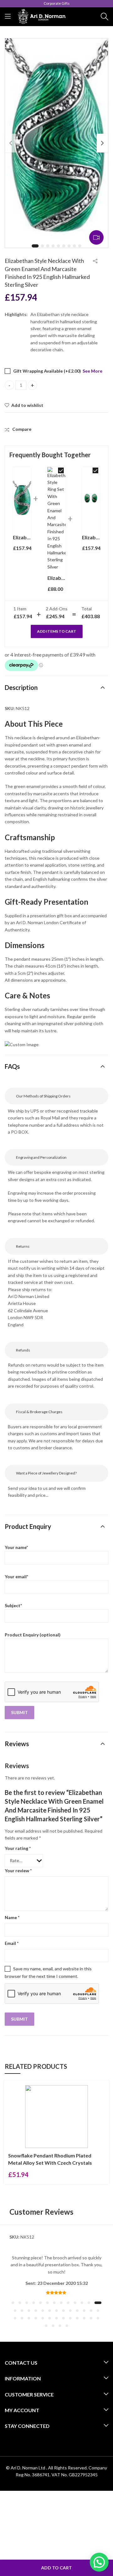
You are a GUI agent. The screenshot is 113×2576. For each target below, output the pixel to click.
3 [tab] (48, 246)
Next (102, 143)
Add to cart (56, 2568)
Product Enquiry (28, 1526)
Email (12, 1943)
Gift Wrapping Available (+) (47, 371)
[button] (13, 2303)
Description (21, 687)
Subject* (13, 1605)
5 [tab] (58, 246)
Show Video (96, 237)
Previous (11, 143)
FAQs (12, 1066)
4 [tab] (53, 246)
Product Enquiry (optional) (33, 1635)
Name (12, 1917)
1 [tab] (35, 246)
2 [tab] (42, 246)
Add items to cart (57, 631)
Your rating (18, 1848)
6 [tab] (64, 246)
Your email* (16, 1577)
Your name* (16, 1547)
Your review (18, 1871)
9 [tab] (80, 246)
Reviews (17, 1744)
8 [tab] (74, 246)
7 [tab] (69, 246)
